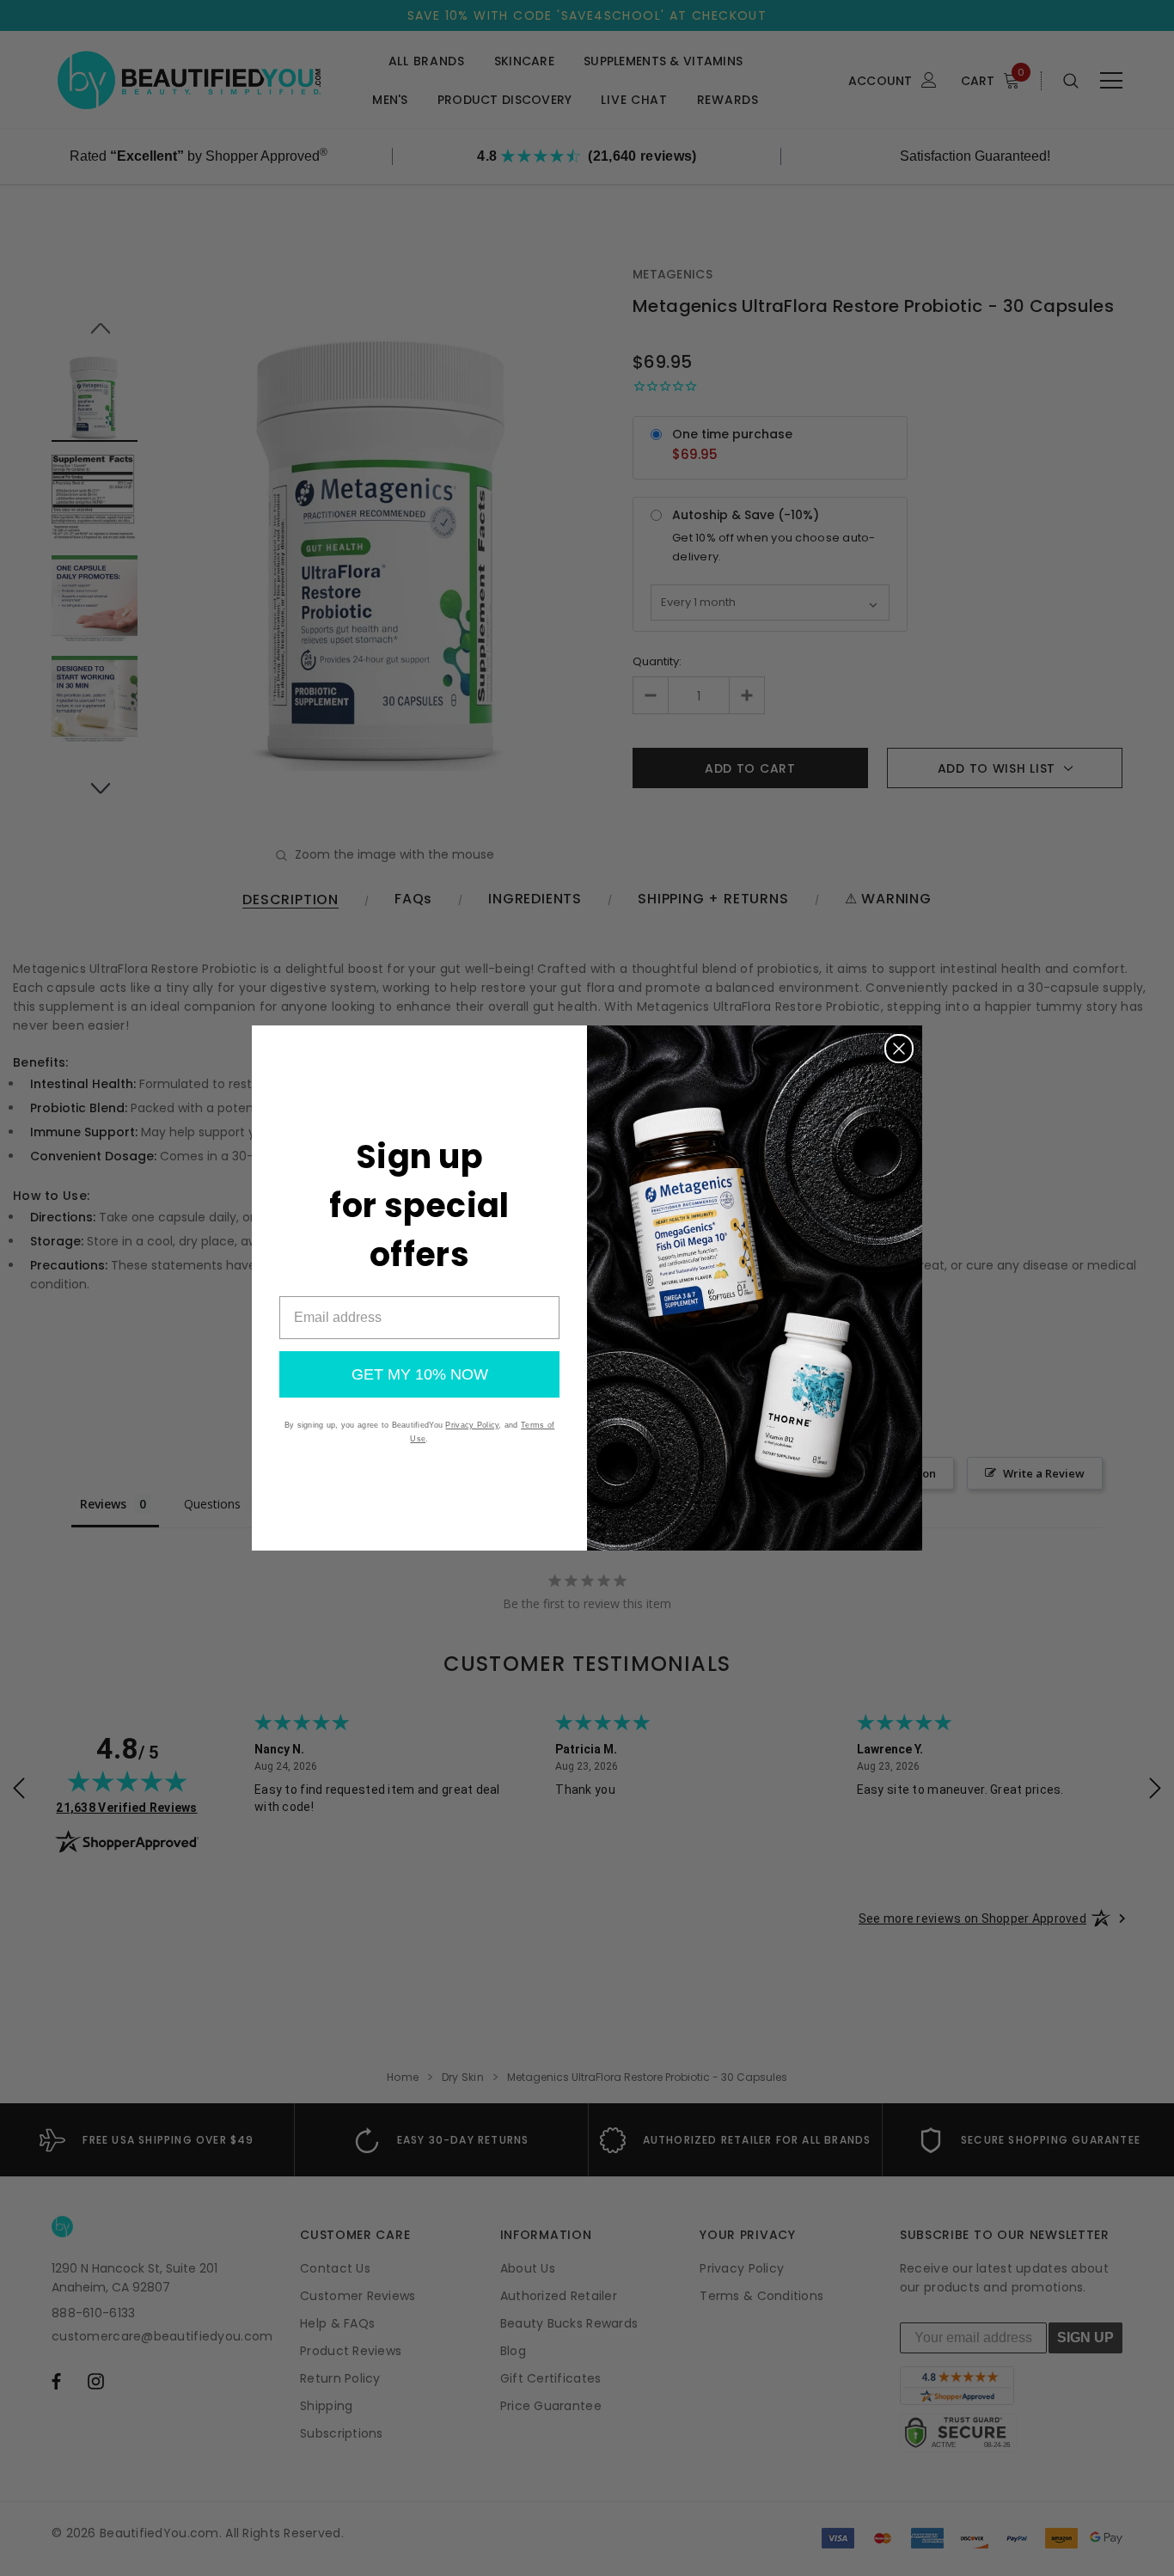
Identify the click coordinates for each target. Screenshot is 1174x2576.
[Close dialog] (899, 1049)
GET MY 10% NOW (420, 1374)
